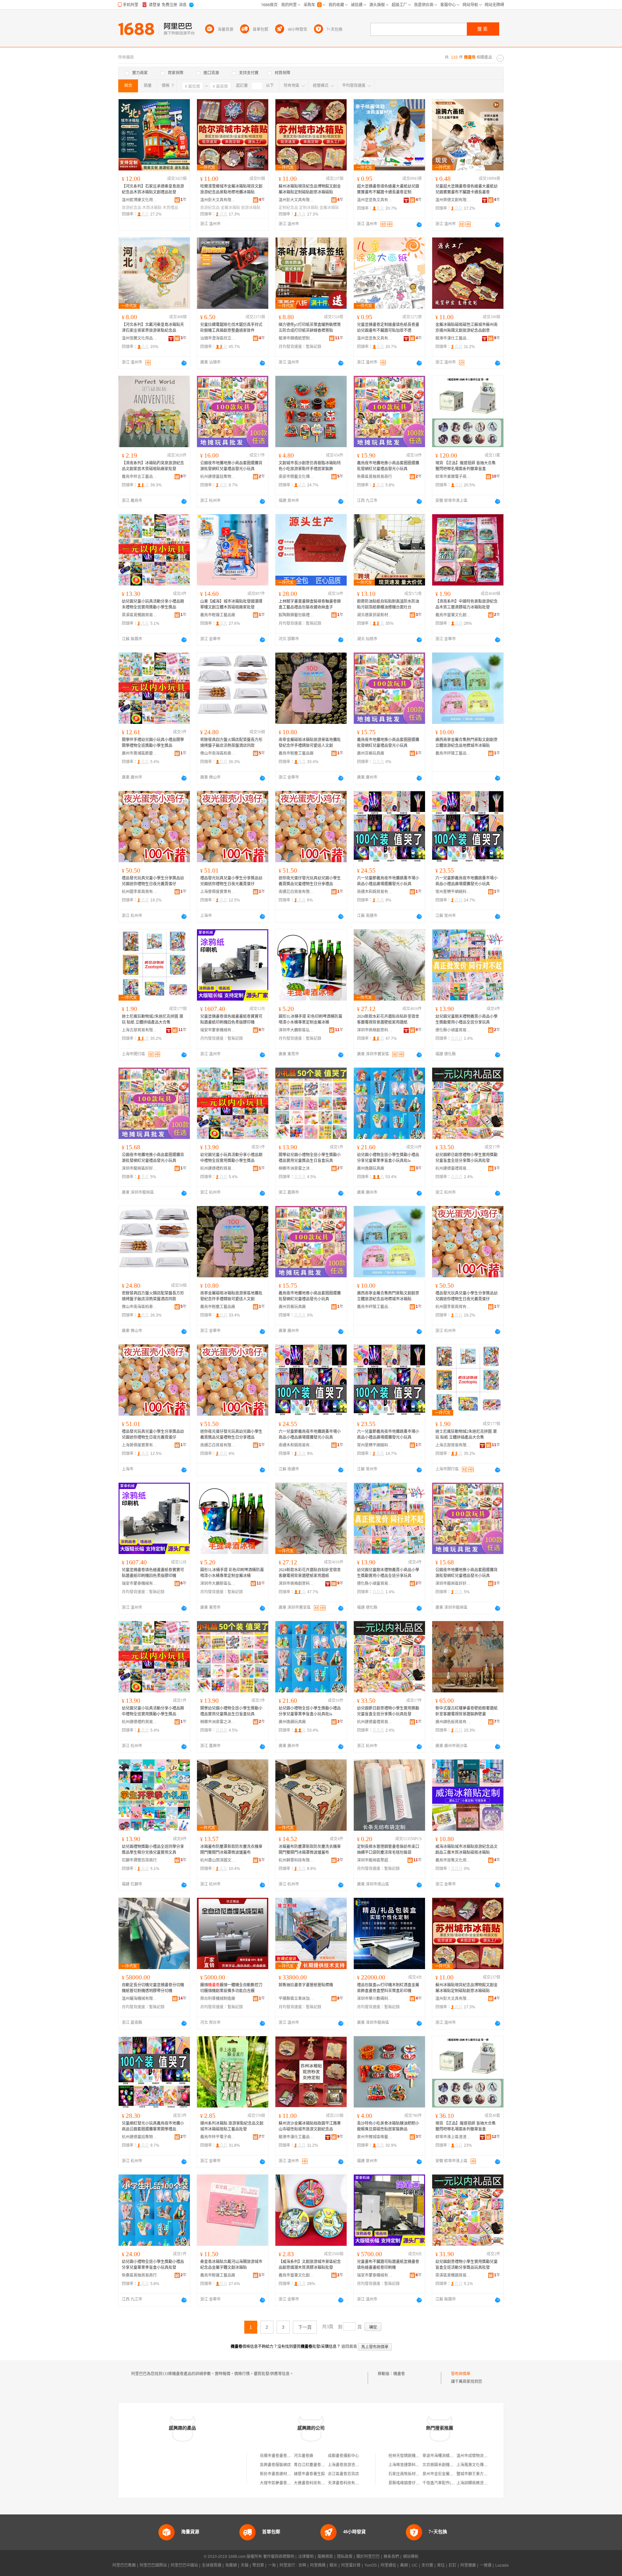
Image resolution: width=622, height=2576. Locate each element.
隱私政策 (345, 2557)
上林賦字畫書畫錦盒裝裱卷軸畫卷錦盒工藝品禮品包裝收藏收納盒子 (310, 604)
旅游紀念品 (132, 208)
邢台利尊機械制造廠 (218, 1999)
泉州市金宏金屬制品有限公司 (448, 2474)
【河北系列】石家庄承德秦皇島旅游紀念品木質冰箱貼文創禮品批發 (153, 189)
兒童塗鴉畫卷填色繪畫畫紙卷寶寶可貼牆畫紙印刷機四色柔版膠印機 (231, 1019)
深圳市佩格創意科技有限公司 (375, 1030)
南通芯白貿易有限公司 (296, 892)
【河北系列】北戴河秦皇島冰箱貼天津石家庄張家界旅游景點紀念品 (153, 328)
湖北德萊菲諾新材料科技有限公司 (375, 615)
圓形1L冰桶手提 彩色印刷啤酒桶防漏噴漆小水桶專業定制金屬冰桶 (310, 1019)
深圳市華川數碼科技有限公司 (375, 1999)
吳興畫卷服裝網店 (275, 2465)
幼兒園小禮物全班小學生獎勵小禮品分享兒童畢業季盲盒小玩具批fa (388, 1158)
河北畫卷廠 (304, 2456)
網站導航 (411, 2557)
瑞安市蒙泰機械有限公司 (218, 1030)
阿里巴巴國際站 (153, 2565)
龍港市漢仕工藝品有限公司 (453, 338)
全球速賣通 (212, 2565)
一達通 (486, 2565)
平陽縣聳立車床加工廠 (296, 1999)
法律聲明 (306, 2557)
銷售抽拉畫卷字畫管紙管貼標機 (306, 1985)
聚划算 (258, 2565)
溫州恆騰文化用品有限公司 (140, 338)
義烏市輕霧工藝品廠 (218, 615)
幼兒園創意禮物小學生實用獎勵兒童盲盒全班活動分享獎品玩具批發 (466, 2265)
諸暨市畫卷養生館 (309, 2474)
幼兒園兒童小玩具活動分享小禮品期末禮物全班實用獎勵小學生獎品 (153, 604)
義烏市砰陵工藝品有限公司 (453, 753)
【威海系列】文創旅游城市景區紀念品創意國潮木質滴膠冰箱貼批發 (310, 2265)
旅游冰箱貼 (251, 208)
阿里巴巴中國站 (184, 2565)
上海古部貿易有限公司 (140, 1030)
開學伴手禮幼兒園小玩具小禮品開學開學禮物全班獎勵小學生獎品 (153, 743)
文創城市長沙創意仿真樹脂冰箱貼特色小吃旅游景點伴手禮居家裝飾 (310, 466)
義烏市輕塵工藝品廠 (296, 753)
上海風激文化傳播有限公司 (480, 2465)
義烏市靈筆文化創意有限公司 (453, 615)
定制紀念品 (288, 208)
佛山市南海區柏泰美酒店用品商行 (218, 753)
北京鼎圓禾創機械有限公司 (446, 2465)
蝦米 (333, 2565)
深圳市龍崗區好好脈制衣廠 (140, 1168)
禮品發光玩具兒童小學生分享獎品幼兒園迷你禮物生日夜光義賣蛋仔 (153, 881)
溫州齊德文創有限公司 (453, 200)
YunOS (371, 2565)
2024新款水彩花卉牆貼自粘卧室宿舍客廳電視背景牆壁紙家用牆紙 (388, 1019)
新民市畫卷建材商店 (277, 2474)
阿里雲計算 (351, 2565)
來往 (441, 2565)
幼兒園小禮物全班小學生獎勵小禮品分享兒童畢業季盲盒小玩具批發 (153, 2265)
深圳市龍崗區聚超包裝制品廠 (375, 1860)
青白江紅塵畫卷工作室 (313, 2465)
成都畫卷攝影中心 (343, 2456)
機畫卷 (399, 2374)
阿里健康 (468, 2565)
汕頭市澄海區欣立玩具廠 (218, 338)
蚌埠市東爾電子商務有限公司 (453, 477)
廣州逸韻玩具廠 (371, 1168)
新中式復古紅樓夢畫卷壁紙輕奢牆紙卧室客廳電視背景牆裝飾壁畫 (466, 1711)
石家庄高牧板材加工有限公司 (414, 2474)
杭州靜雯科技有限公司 (296, 1860)
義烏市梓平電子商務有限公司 (218, 2137)
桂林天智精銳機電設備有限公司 (416, 2456)
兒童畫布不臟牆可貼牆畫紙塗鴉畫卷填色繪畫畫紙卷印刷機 (388, 2265)
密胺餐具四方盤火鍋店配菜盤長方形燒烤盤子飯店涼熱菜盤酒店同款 (231, 743)
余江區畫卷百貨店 (343, 2474)
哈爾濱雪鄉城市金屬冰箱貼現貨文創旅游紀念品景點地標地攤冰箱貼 (231, 189)
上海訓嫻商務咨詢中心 (476, 2483)
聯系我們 (391, 2557)
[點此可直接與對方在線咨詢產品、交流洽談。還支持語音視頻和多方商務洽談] (419, 225)
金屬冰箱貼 (230, 208)
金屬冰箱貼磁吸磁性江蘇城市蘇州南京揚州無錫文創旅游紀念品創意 (466, 328)
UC (415, 2565)
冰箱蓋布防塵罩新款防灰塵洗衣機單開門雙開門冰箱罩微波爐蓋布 (231, 1850)
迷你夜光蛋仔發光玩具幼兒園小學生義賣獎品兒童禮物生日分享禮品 (310, 881)
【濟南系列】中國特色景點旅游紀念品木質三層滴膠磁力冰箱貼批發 (466, 604)
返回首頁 (349, 2347)
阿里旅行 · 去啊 (293, 2565)
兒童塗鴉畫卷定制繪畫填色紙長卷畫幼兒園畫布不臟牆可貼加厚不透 (388, 328)
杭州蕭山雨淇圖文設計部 (218, 1860)
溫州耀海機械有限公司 (140, 1999)
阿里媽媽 (318, 2565)
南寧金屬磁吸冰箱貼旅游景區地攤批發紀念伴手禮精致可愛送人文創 (310, 743)
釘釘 (453, 2565)
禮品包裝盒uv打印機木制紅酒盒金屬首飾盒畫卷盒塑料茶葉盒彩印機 (388, 1988)
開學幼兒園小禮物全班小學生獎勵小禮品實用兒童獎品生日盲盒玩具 (310, 1158)
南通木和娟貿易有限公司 (375, 892)
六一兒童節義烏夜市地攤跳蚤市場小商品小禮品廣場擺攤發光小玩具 (388, 881)
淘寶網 (231, 2565)
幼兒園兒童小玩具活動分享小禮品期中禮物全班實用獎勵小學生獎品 (231, 1158)
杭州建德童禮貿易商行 (453, 1168)
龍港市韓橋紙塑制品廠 (296, 338)
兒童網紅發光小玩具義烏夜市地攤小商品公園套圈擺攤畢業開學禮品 (153, 2126)
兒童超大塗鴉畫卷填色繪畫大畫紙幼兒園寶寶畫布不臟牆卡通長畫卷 (466, 189)
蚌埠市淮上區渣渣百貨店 (453, 2137)
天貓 (245, 2565)
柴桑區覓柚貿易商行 (374, 477)
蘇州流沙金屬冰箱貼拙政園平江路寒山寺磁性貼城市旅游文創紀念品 (310, 2126)
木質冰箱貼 (152, 208)
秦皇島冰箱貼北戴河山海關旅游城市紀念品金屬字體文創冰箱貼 (231, 2265)
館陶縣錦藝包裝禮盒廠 (296, 615)
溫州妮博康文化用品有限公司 (140, 200)
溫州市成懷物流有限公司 (478, 2456)
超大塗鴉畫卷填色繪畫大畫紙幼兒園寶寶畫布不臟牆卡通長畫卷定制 (388, 189)
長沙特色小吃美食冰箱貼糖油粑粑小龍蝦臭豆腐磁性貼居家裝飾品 (388, 2126)
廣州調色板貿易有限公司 (453, 1722)
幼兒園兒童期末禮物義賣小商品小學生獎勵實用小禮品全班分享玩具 (466, 1019)
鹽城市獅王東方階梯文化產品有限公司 (490, 2474)
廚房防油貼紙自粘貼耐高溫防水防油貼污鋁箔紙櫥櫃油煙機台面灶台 (388, 604)
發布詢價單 (461, 2374)
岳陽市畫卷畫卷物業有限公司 (285, 2456)
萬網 (404, 2565)
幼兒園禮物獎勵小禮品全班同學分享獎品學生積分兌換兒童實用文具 (153, 1850)
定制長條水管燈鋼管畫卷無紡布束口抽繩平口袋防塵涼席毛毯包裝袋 (388, 1850)
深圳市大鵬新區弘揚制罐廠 (296, 1030)
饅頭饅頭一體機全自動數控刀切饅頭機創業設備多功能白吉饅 (231, 1988)
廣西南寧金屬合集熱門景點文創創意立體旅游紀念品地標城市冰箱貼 (466, 743)
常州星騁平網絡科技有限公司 (453, 892)
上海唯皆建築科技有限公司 (412, 2465)
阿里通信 (388, 2565)
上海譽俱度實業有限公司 (218, 892)
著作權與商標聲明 (279, 2557)
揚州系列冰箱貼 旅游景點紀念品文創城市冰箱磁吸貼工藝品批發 (232, 2126)
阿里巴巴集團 (124, 2565)
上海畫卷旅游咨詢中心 (347, 2465)
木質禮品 (170, 208)
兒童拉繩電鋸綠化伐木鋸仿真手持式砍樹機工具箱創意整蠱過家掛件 (231, 328)
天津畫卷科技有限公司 (347, 2483)
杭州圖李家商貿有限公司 (140, 892)
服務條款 (325, 2557)
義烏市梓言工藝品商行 (140, 477)
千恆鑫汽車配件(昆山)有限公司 (449, 2483)
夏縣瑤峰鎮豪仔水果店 (408, 2483)
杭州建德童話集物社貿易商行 (218, 477)
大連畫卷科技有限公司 (313, 2483)
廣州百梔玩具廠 (371, 753)
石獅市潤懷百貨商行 (139, 1860)
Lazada (502, 2565)
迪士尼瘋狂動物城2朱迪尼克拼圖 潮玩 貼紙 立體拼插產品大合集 (152, 1019)
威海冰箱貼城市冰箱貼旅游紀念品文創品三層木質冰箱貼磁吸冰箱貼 (466, 1850)
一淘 (272, 2565)
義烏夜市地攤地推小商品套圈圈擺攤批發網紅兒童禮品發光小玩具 (388, 466)
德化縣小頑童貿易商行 (453, 1030)
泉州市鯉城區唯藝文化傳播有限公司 (375, 2137)
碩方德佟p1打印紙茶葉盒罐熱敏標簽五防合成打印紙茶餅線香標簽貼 (310, 328)
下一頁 (305, 2327)
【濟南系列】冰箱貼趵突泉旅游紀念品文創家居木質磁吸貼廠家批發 (153, 466)
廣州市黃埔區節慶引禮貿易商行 (140, 753)
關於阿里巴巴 (368, 2557)
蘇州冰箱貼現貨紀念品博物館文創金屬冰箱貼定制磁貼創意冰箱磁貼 (310, 189)
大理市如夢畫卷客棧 (277, 2483)
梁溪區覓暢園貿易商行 (140, 615)
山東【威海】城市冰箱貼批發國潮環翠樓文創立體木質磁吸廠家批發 (231, 604)
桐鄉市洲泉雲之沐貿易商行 (296, 1168)
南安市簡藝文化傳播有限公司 (296, 477)
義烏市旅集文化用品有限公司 (453, 1860)
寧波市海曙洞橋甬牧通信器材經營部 (454, 2456)
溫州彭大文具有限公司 (218, 200)
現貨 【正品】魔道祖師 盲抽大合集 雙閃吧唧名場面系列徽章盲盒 (466, 466)
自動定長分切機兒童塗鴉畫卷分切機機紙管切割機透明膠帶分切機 (153, 1988)
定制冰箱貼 (309, 208)
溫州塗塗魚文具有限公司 (375, 200)
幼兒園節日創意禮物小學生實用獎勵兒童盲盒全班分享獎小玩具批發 (466, 1158)
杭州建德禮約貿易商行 (218, 1168)
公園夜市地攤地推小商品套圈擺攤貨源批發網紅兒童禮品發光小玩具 (231, 466)
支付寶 (427, 2565)
